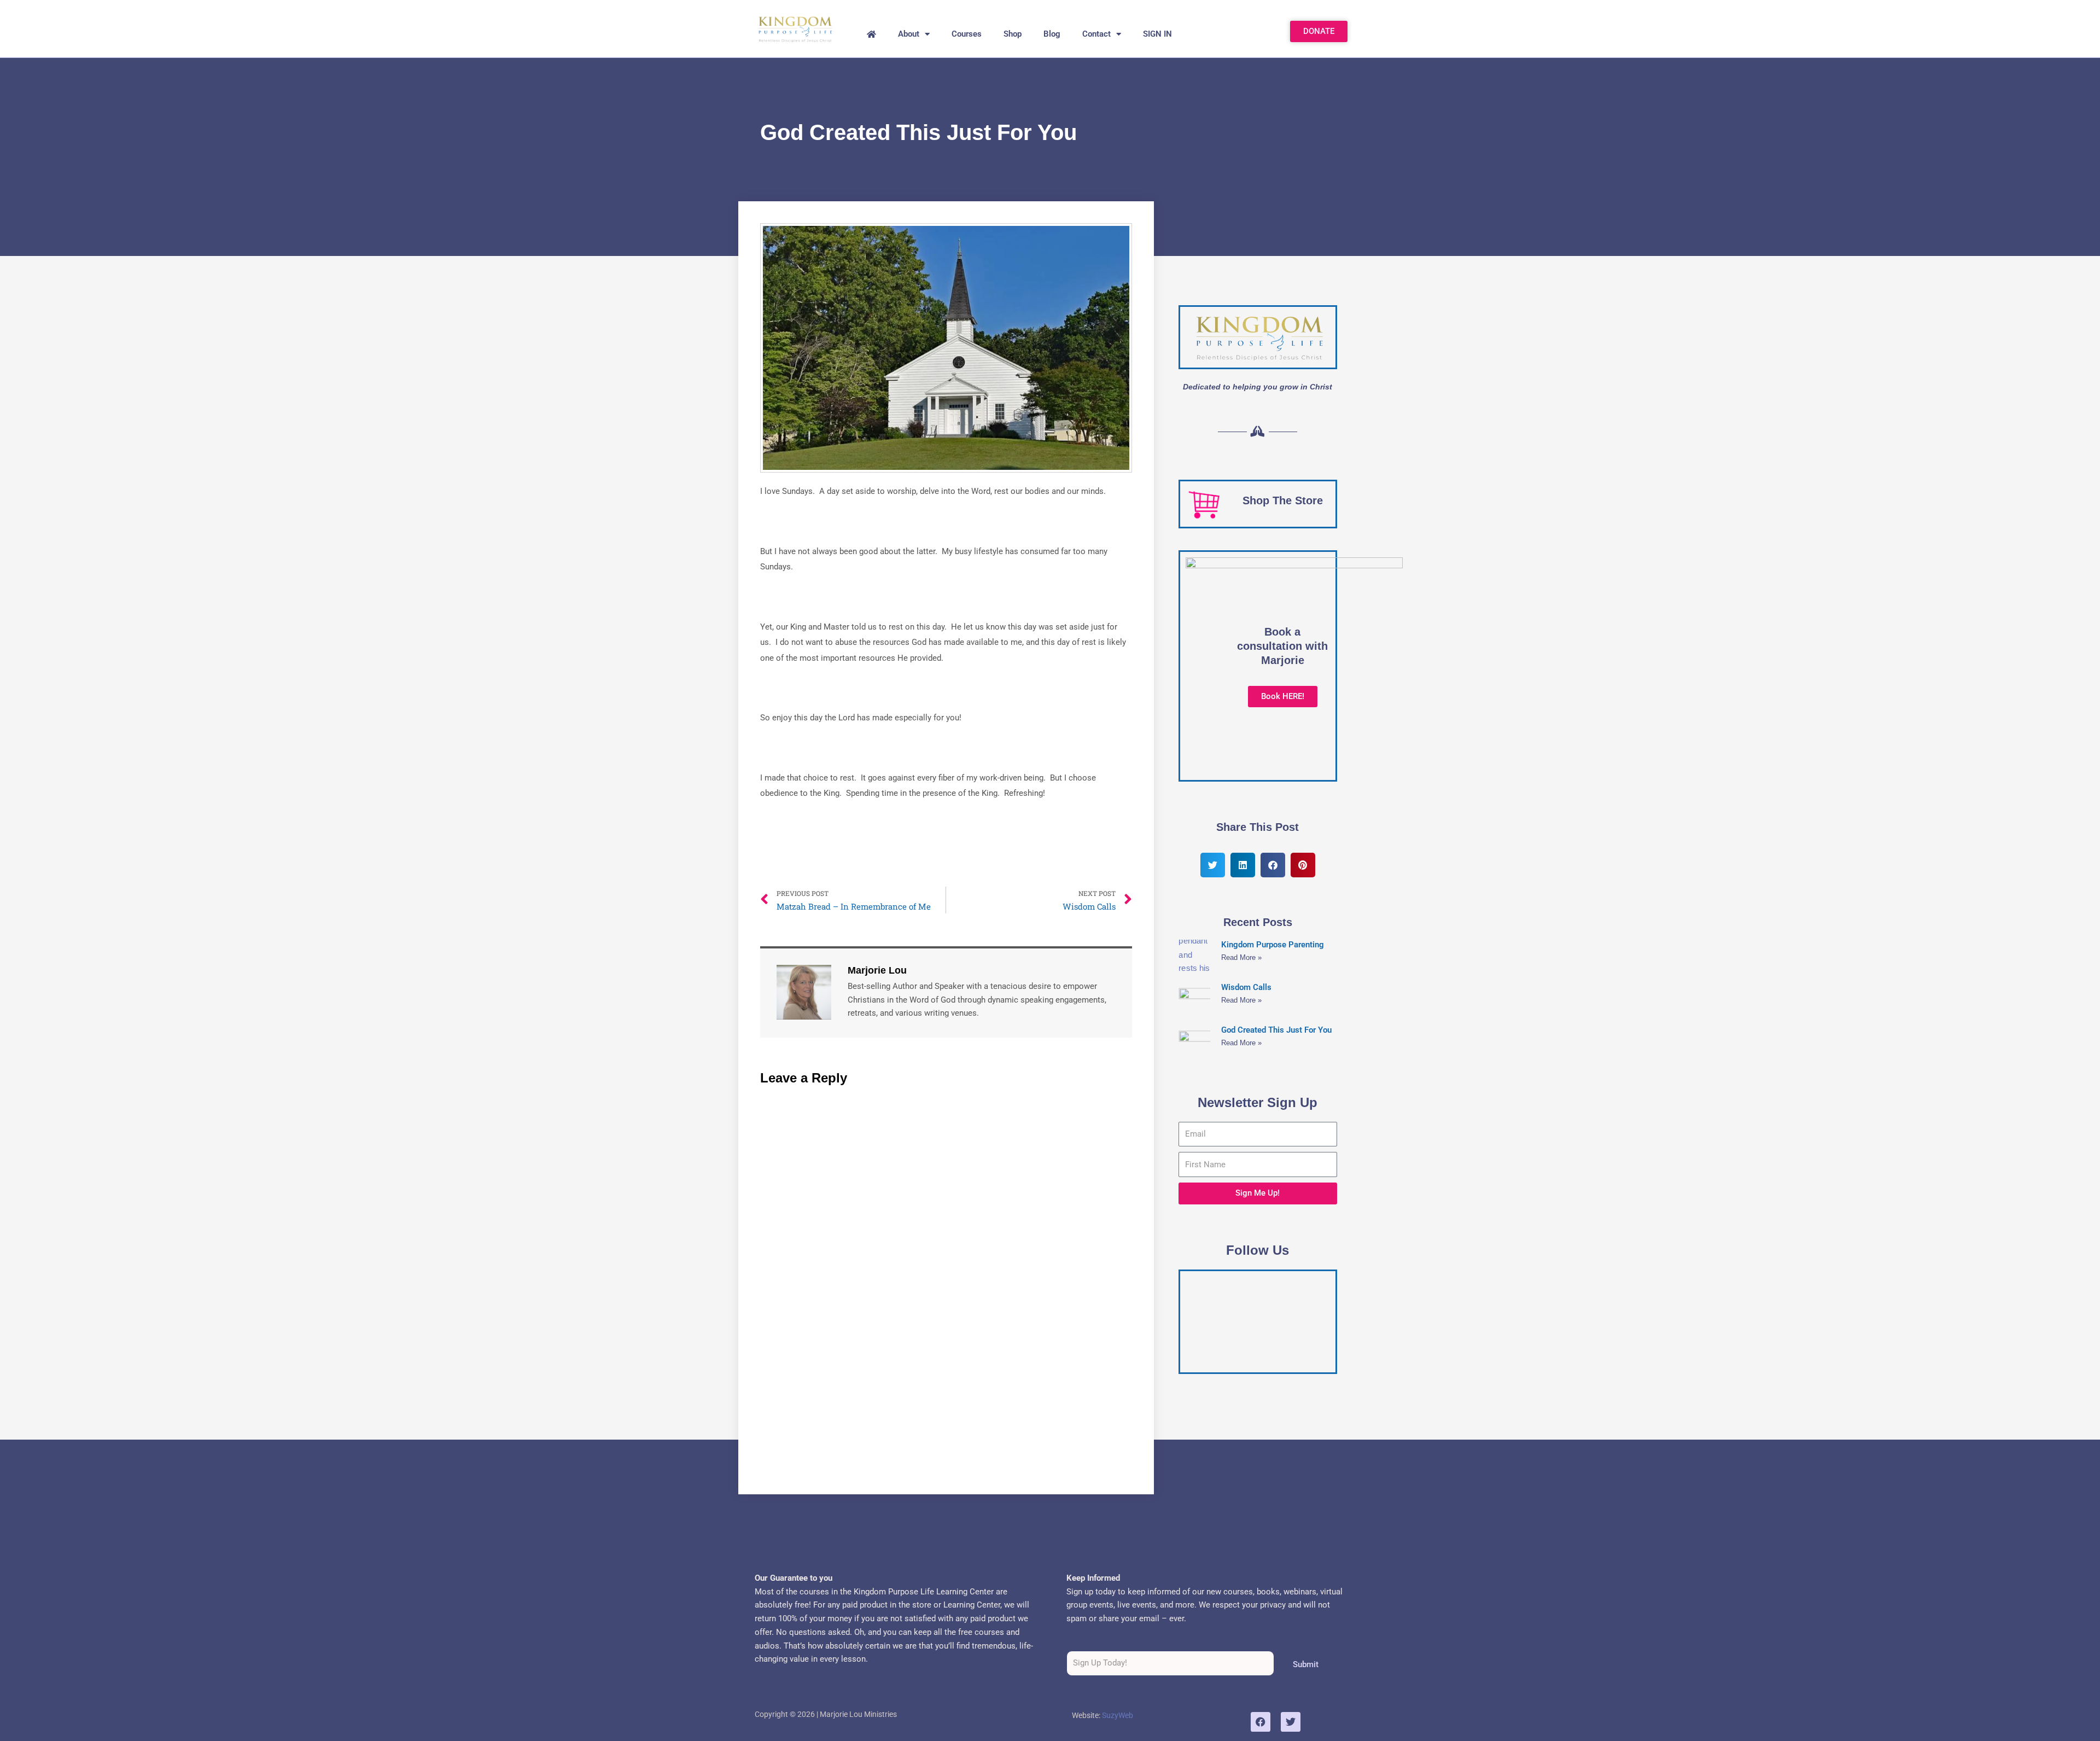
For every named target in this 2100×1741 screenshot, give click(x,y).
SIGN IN (1157, 34)
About (909, 34)
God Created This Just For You (1276, 1030)
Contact (1096, 34)
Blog (1052, 34)
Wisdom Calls (1246, 987)
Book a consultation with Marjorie (1282, 646)
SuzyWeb (1118, 1715)
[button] (1213, 865)
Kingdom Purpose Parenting (1273, 945)
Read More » (1241, 957)
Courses (967, 34)
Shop (1013, 34)
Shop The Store (1283, 500)
